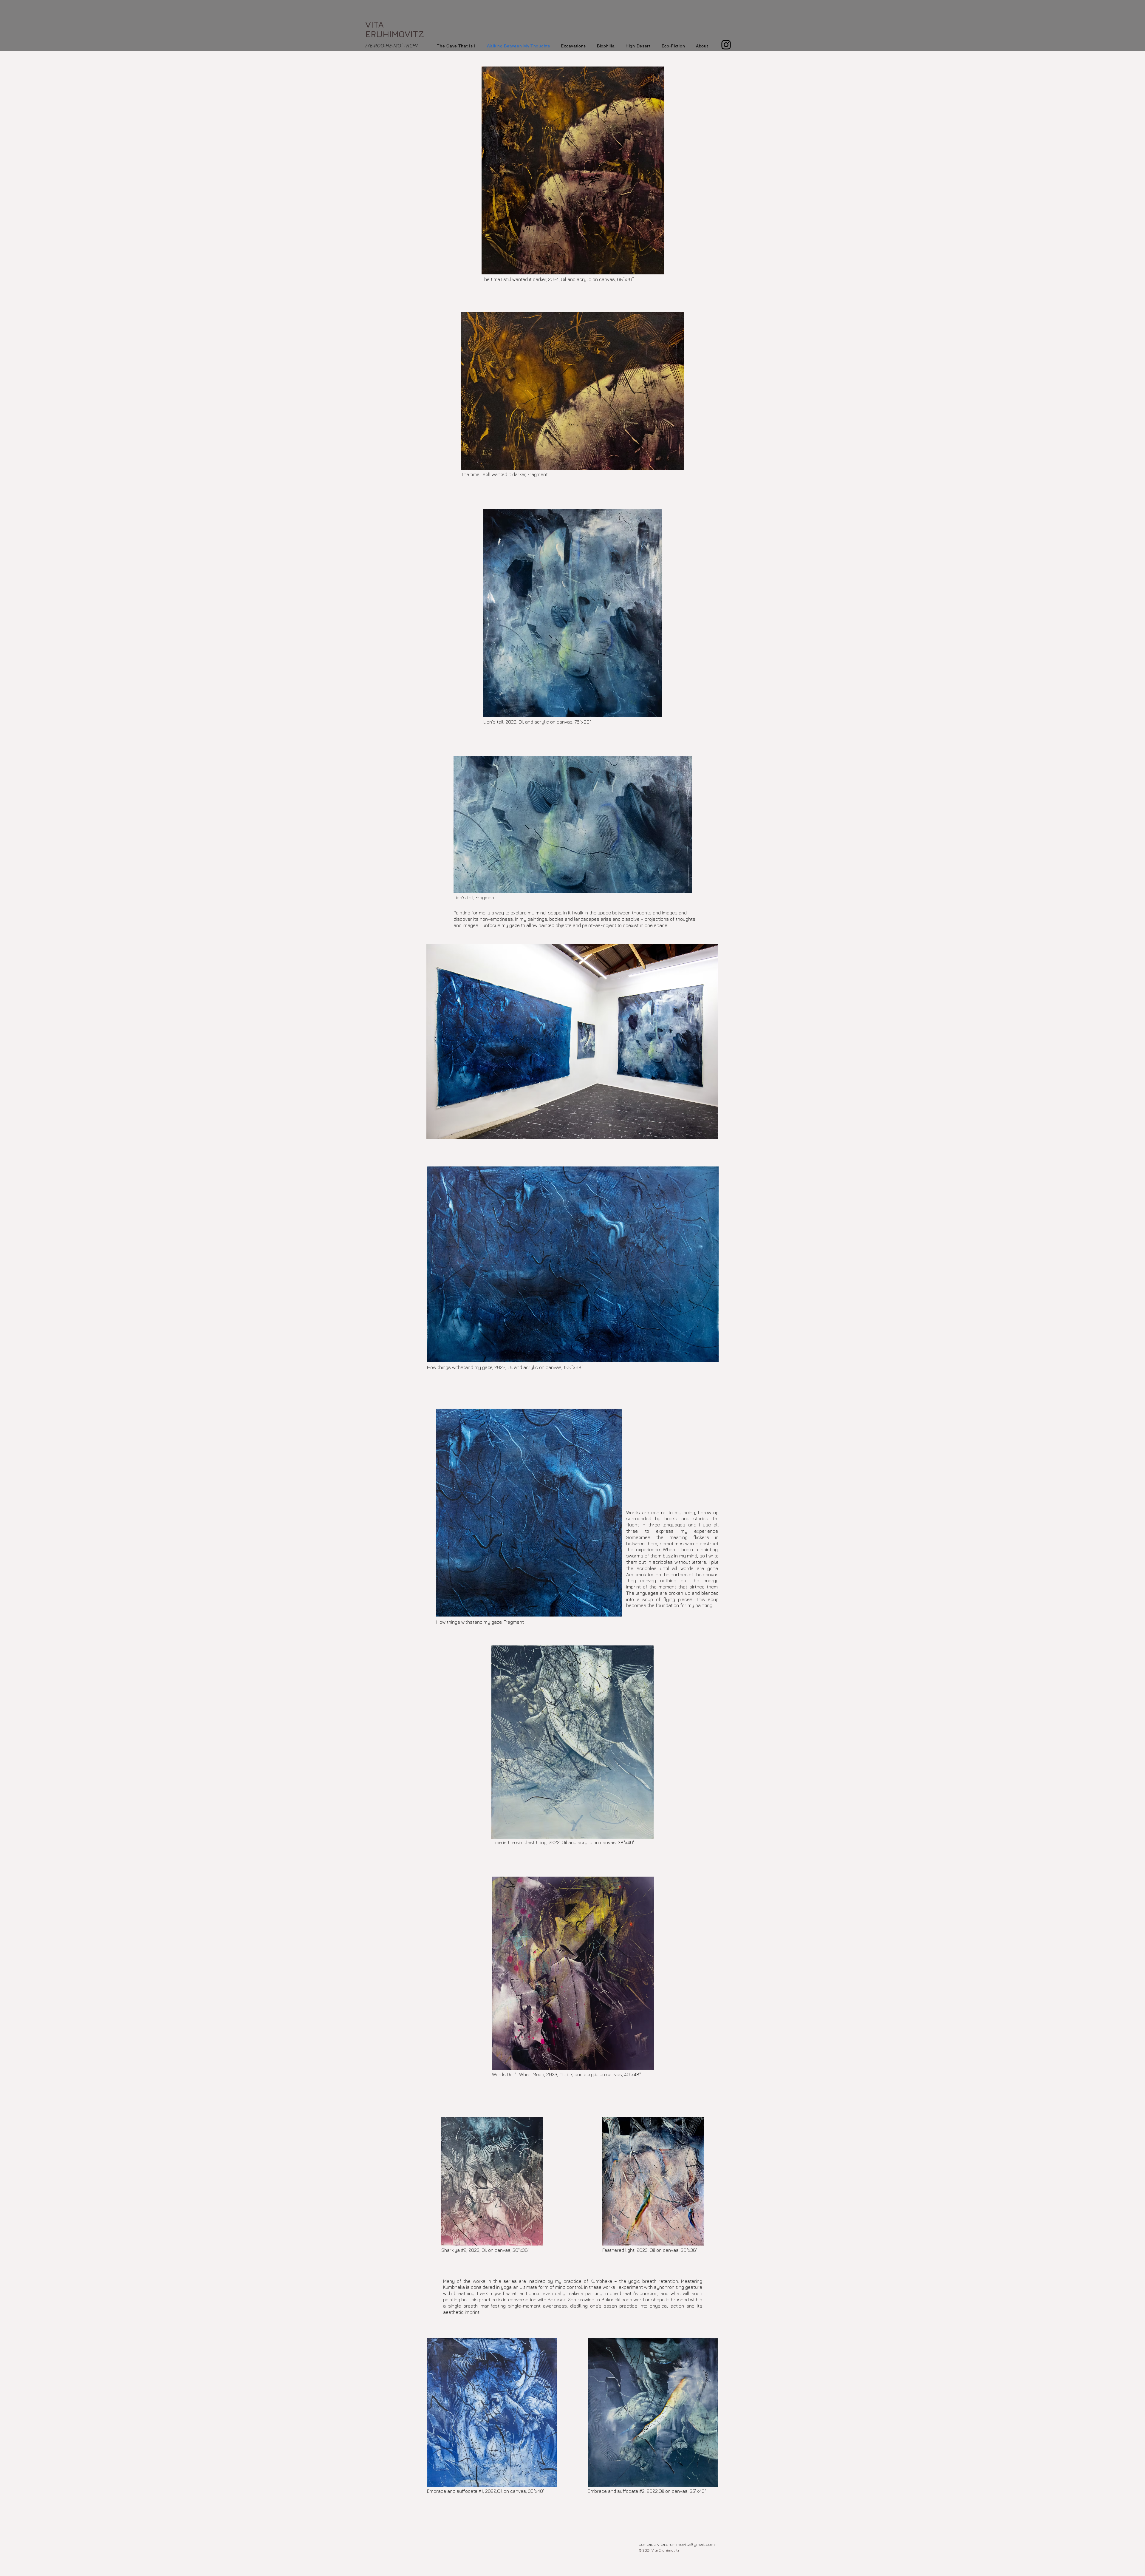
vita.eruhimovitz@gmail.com (686, 2544)
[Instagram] (726, 45)
